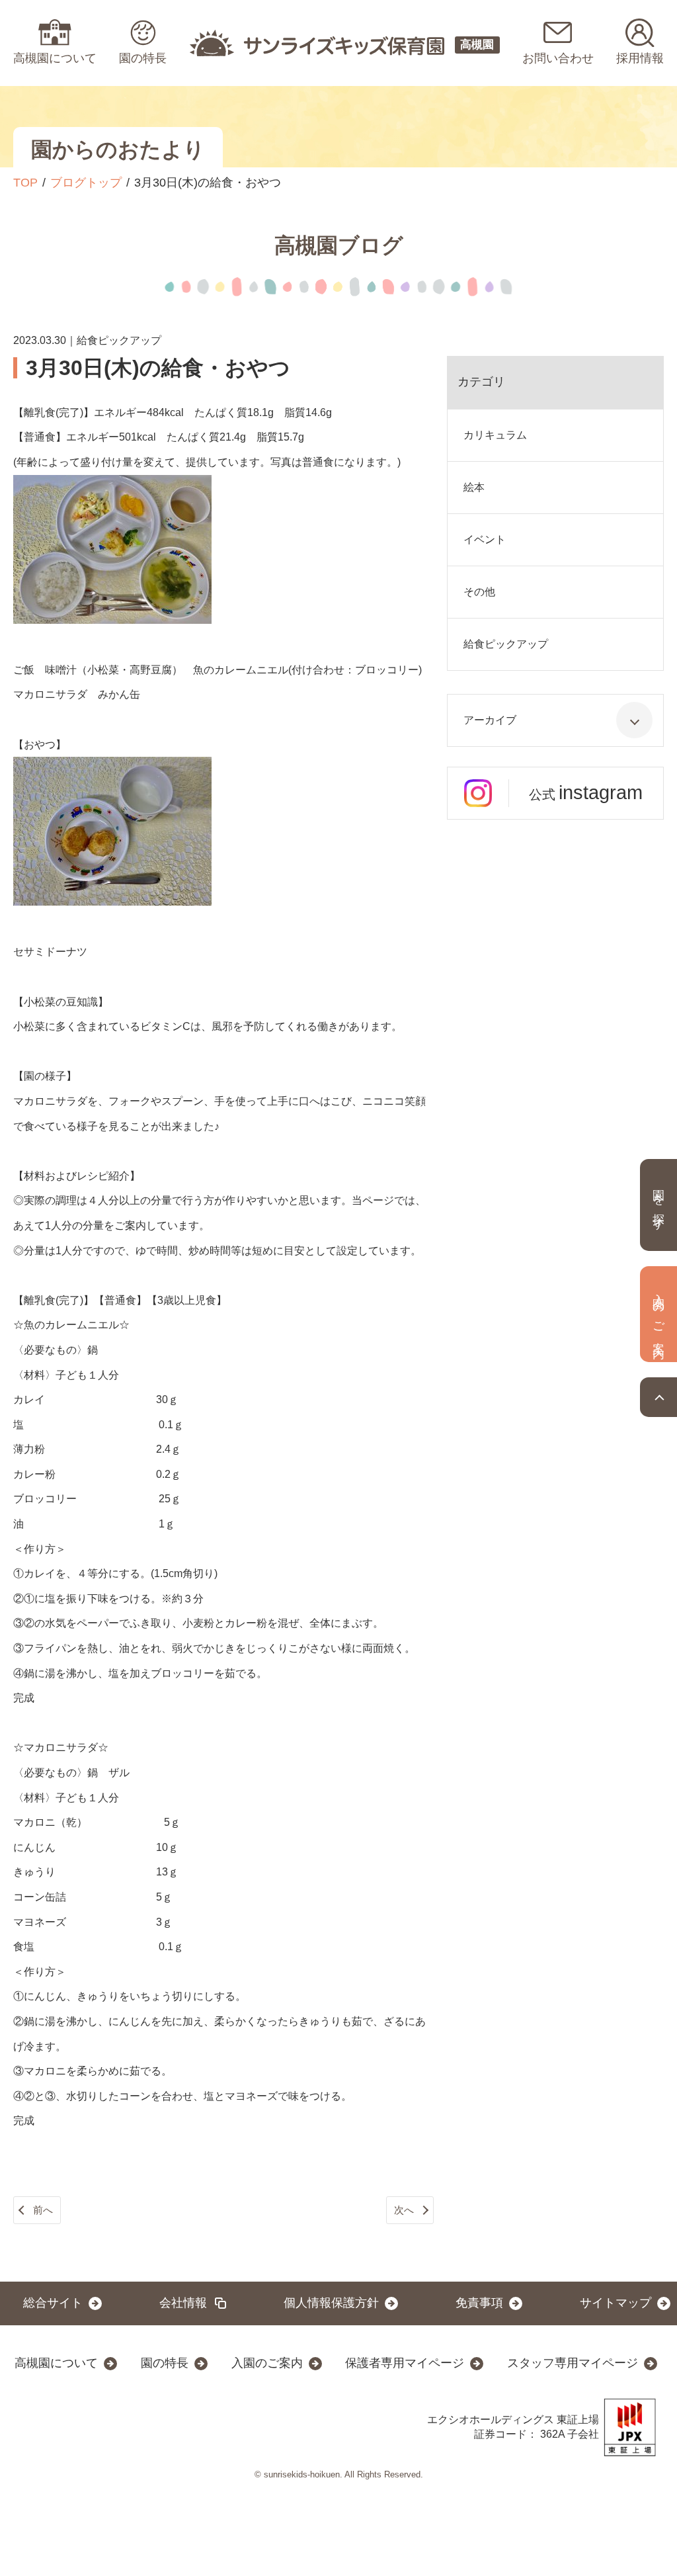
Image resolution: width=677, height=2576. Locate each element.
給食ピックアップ (506, 644)
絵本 (474, 487)
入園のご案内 (267, 2363)
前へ (43, 2210)
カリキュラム (495, 435)
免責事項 (479, 2303)
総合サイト (53, 2303)
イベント (485, 539)
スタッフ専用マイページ (573, 2363)
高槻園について (56, 2363)
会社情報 (183, 2303)
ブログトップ (86, 183)
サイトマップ (616, 2303)
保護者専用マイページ (405, 2363)
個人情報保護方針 (331, 2303)
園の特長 (165, 2363)
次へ (404, 2210)
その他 (479, 592)
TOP (25, 183)
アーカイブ (490, 720)
